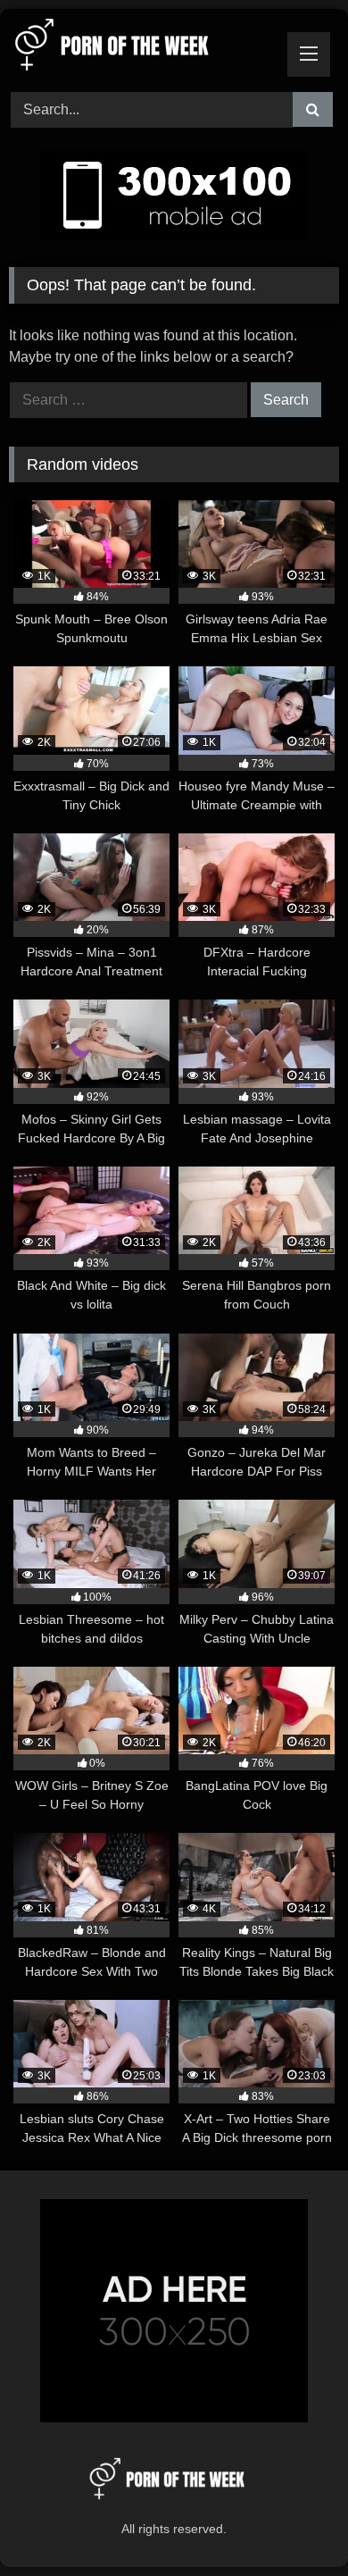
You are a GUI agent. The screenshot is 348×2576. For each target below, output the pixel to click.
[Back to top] (293, 2523)
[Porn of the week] (143, 48)
